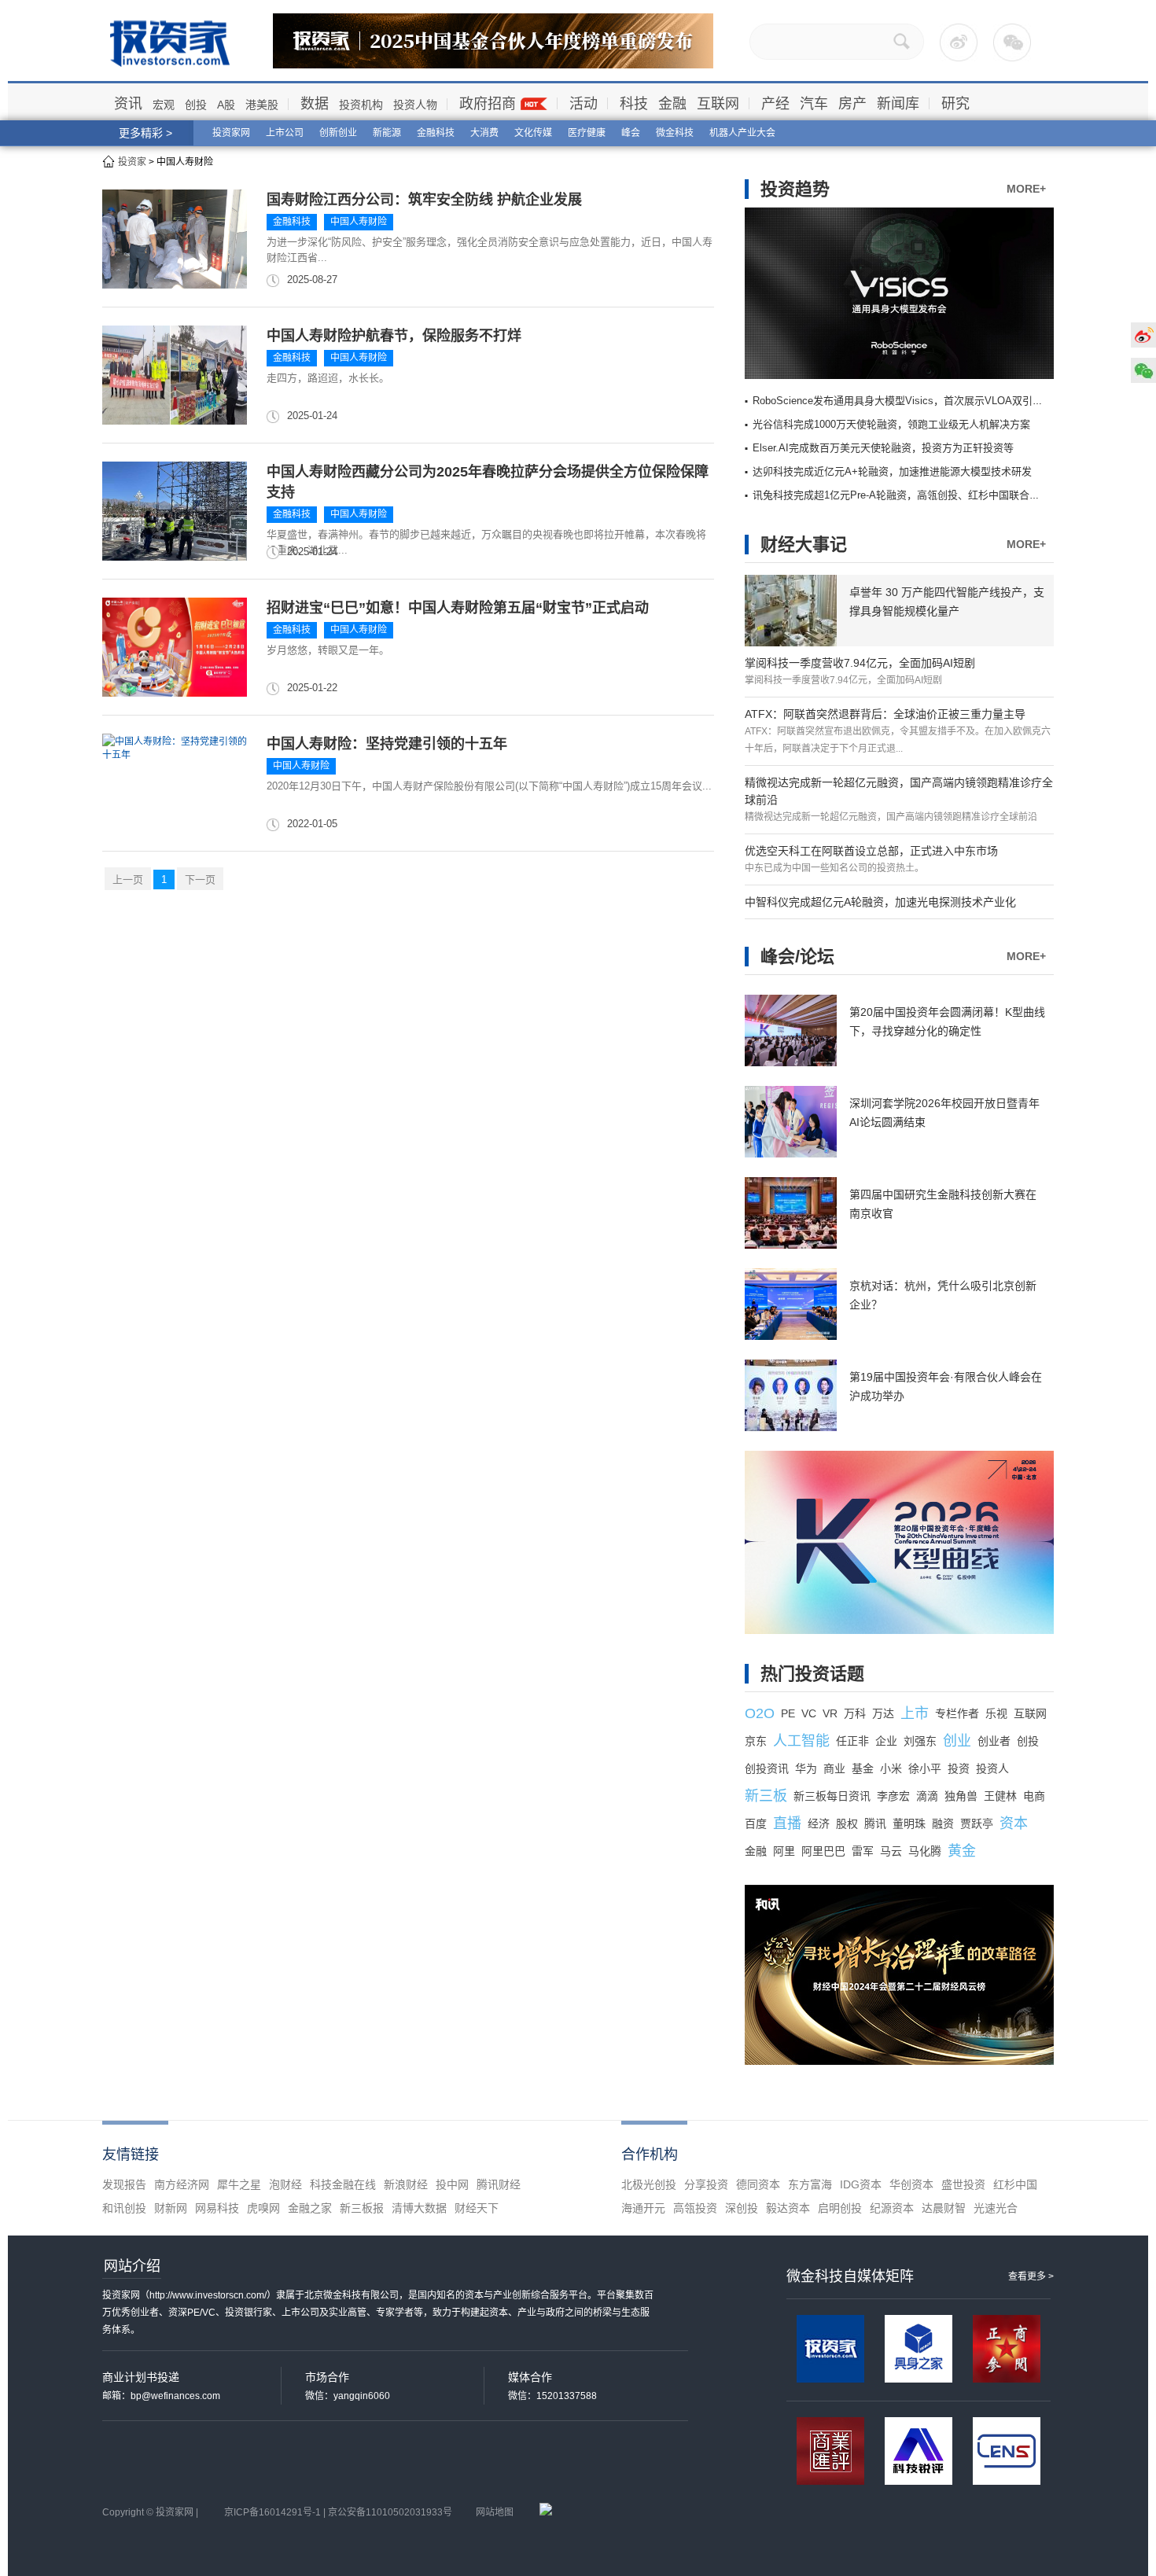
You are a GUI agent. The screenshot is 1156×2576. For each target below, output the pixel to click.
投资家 (132, 162)
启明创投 (840, 2208)
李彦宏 (893, 1796)
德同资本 (758, 2184)
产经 (775, 104)
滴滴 (927, 1796)
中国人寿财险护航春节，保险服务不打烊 (394, 336)
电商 (1034, 1796)
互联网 (718, 104)
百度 (756, 1823)
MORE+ (1026, 189)
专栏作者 (957, 1713)
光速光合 (996, 2208)
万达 (883, 1713)
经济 (819, 1823)
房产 (852, 104)
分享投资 (706, 2184)
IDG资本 (861, 2184)
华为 (806, 1768)
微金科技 (675, 133)
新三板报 (362, 2208)
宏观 (164, 105)
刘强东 (920, 1741)
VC (809, 1713)
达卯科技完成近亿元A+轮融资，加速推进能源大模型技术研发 (892, 471)
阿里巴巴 (823, 1851)
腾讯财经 (499, 2184)
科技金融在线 (343, 2184)
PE (788, 1713)
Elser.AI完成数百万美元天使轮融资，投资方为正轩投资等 (883, 448)
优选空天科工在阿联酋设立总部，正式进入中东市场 (871, 851)
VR (830, 1713)
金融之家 (310, 2208)
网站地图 (495, 2512)
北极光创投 (649, 2184)
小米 (891, 1768)
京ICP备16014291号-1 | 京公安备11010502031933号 (338, 2512)
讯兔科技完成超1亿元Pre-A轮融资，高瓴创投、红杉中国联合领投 (901, 495)
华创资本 (911, 2184)
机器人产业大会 (742, 133)
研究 (955, 104)
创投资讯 (767, 1768)
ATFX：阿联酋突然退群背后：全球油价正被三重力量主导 (885, 714)
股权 (847, 1823)
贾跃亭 (977, 1823)
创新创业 (338, 133)
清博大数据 (419, 2208)
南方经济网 (182, 2184)
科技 (634, 104)
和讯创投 (124, 2208)
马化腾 (925, 1851)
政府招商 (488, 104)
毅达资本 (788, 2208)
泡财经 (285, 2184)
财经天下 (477, 2208)
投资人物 (415, 105)
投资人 (992, 1768)
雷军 (863, 1851)
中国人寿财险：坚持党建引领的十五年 (387, 744)
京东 (756, 1741)
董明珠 (909, 1823)
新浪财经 (406, 2184)
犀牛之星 (239, 2184)
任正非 (852, 1741)
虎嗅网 (263, 2208)
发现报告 (124, 2184)
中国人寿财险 (359, 222)
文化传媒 (533, 133)
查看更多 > (1031, 2276)
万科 (855, 1713)
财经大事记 (804, 545)
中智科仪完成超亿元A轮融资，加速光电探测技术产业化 (880, 902)
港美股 (262, 105)
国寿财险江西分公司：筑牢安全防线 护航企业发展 (424, 200)
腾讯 (875, 1823)
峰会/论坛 (797, 957)
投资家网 (231, 133)
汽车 (814, 104)
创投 (196, 105)
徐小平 (925, 1768)
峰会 (631, 133)
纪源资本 (892, 2208)
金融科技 (436, 133)
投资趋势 (795, 189)
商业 (834, 1768)
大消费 (484, 133)
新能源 (387, 133)
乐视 (996, 1713)
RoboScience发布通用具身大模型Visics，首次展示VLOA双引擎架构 (908, 401)
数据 (315, 104)
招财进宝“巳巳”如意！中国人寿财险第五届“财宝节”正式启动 (458, 608)
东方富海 (810, 2184)
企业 (886, 1741)
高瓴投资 (695, 2208)
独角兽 (961, 1796)
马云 (891, 1851)
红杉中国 (1015, 2184)
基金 (863, 1768)
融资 (943, 1823)
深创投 (742, 2208)
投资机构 (361, 105)
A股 (226, 105)
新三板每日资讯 (832, 1796)
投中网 (452, 2184)
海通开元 (643, 2208)
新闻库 (898, 104)
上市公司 (285, 133)
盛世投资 (963, 2184)
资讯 (128, 104)
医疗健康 (587, 133)
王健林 (1000, 1796)
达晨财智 (944, 2208)
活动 (584, 104)
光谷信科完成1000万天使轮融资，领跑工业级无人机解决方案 (891, 424)
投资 (959, 1768)
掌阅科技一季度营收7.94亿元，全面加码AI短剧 (860, 663)
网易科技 (217, 2208)
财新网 (171, 2208)
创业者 (994, 1741)
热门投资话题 (812, 1674)
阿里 (784, 1851)
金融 (672, 104)
